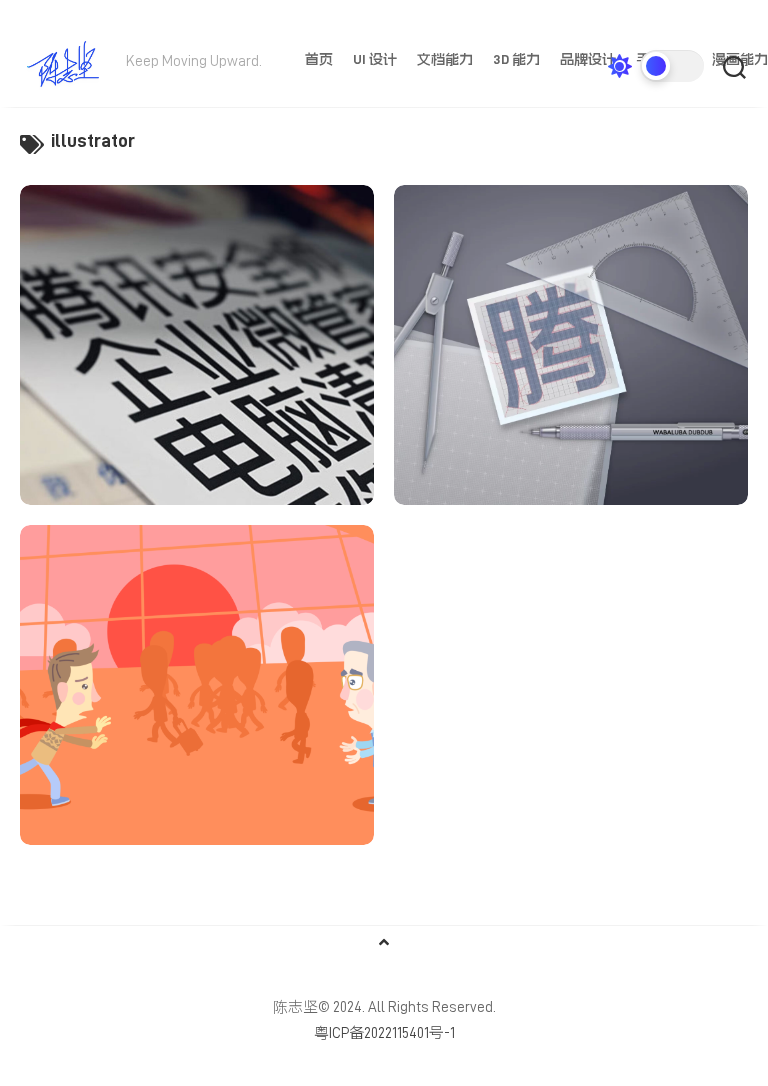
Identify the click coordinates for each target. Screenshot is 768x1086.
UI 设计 (375, 59)
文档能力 (445, 59)
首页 (319, 59)
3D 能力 (516, 59)
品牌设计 (588, 59)
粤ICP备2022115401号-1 (384, 1033)
